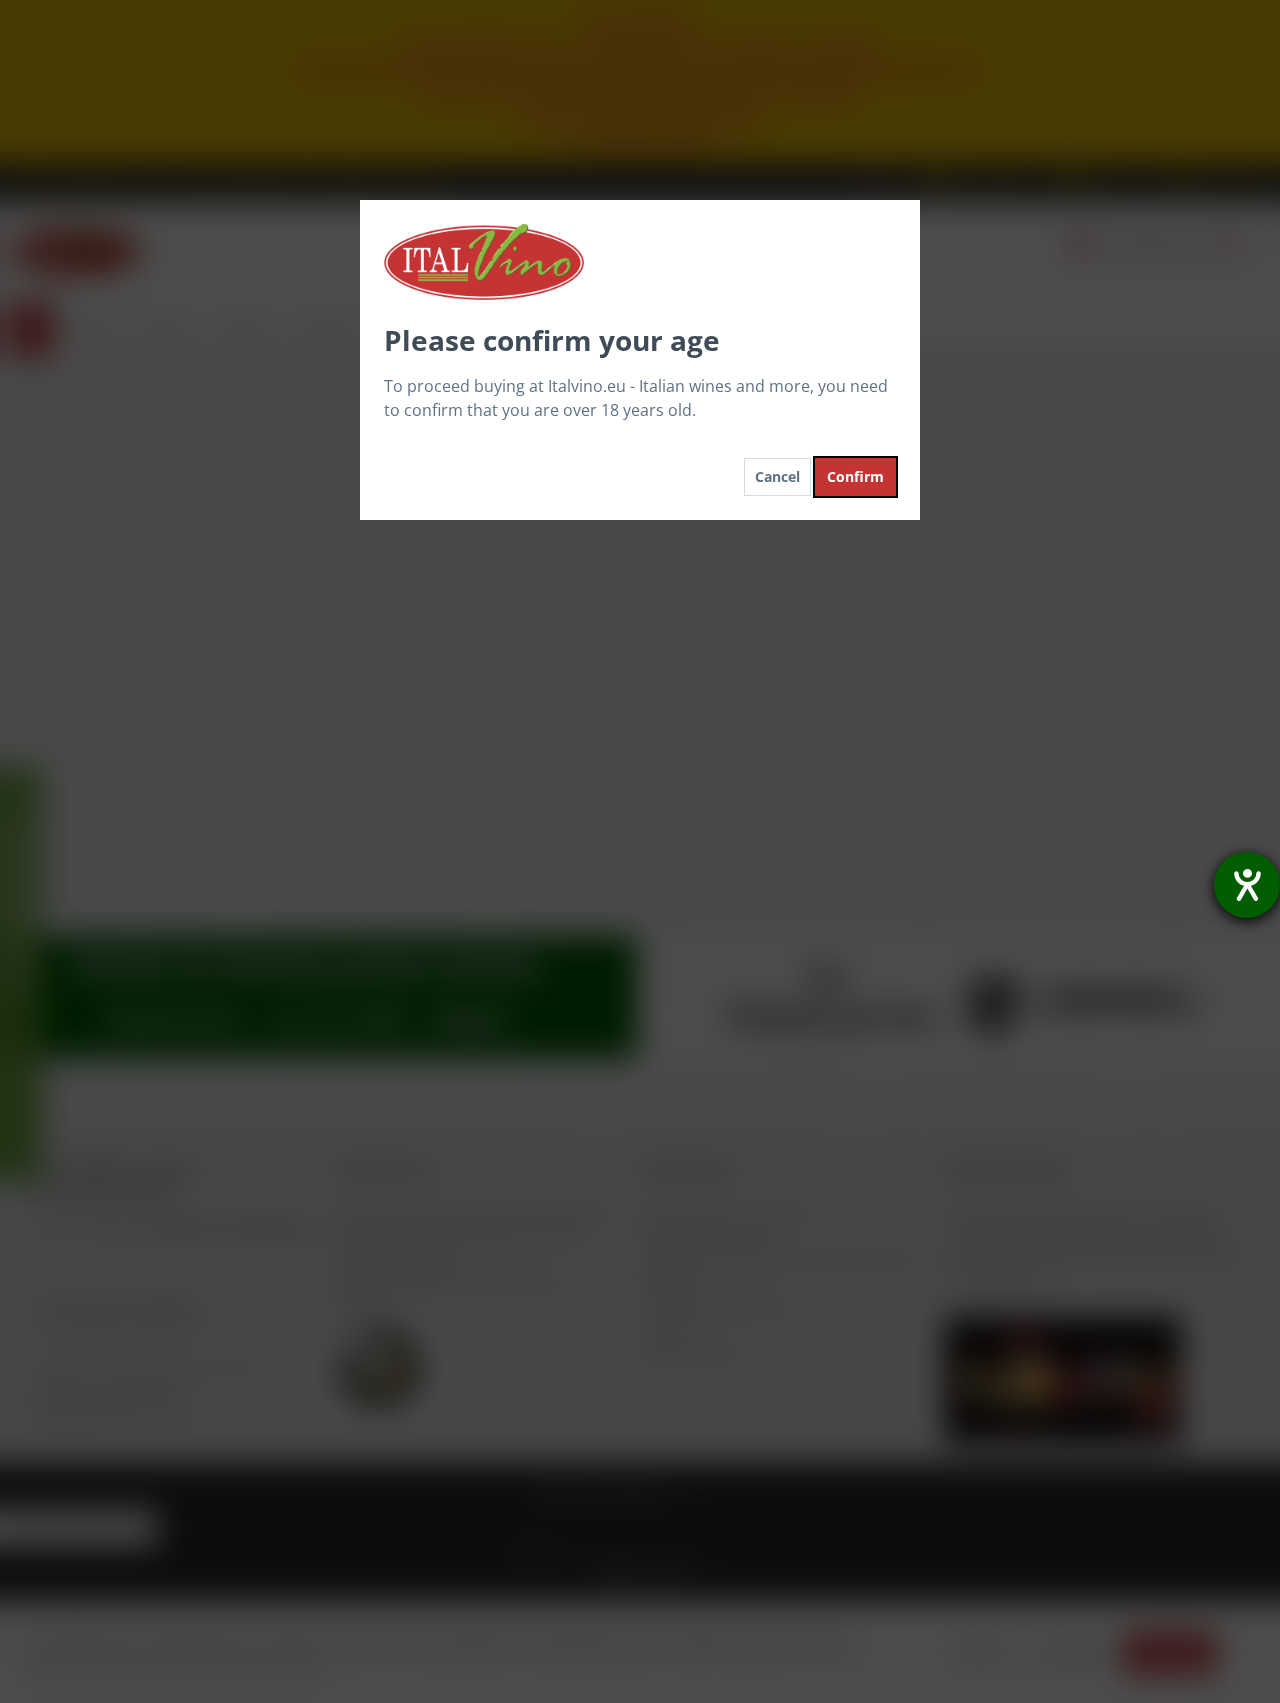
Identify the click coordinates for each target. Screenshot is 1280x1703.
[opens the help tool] (1247, 885)
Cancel (777, 476)
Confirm (855, 476)
